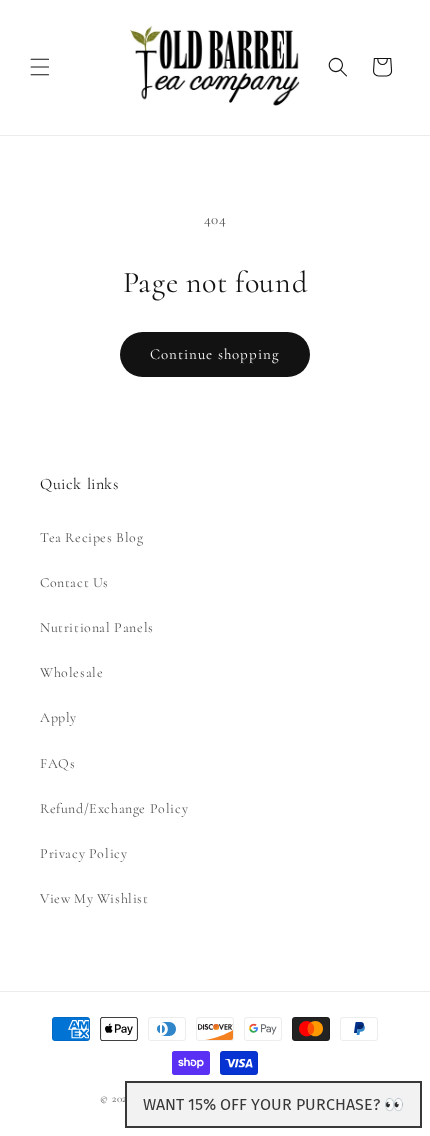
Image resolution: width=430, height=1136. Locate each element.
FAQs (57, 763)
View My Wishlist (94, 898)
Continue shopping (215, 354)
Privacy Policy (83, 853)
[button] (40, 67)
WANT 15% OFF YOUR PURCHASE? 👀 (273, 1104)
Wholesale (71, 672)
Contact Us (74, 582)
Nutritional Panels (97, 627)
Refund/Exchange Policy (114, 808)
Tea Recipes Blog (92, 537)
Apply (58, 717)
